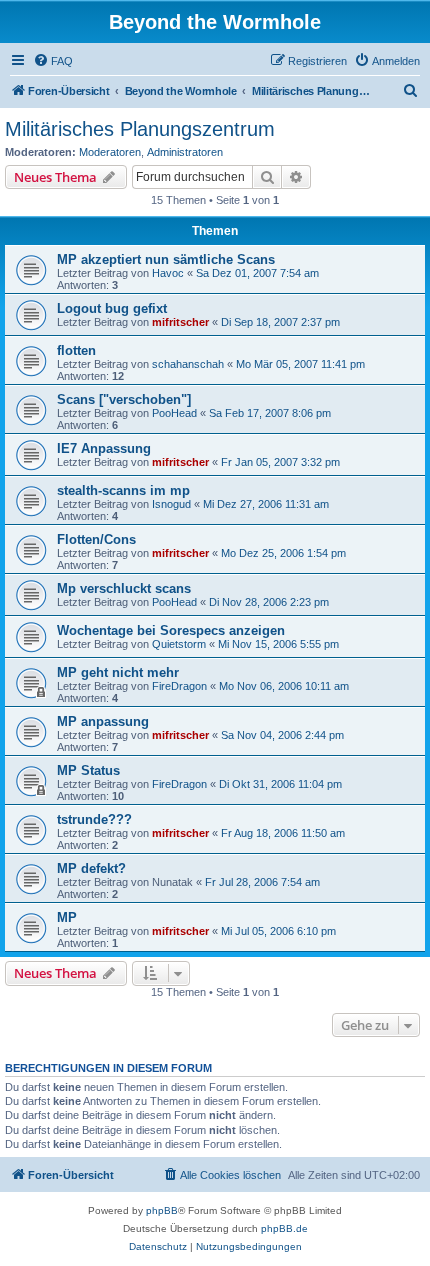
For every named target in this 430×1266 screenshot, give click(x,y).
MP (67, 917)
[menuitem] (53, 61)
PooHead (174, 413)
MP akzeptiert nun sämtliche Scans (166, 259)
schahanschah (188, 364)
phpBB (162, 1210)
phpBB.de (284, 1228)
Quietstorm (179, 644)
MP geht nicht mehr (118, 672)
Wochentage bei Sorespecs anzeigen (171, 630)
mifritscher (180, 322)
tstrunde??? (94, 819)
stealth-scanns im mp (123, 490)
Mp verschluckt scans (124, 588)
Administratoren (185, 152)
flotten (76, 350)
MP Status (88, 770)
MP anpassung (103, 721)
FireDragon (179, 686)
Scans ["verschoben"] (124, 399)
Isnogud (171, 504)
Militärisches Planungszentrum (140, 129)
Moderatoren (110, 152)
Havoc (168, 273)
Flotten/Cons (96, 539)
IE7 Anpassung (104, 448)
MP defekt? (91, 868)
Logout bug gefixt (112, 308)
